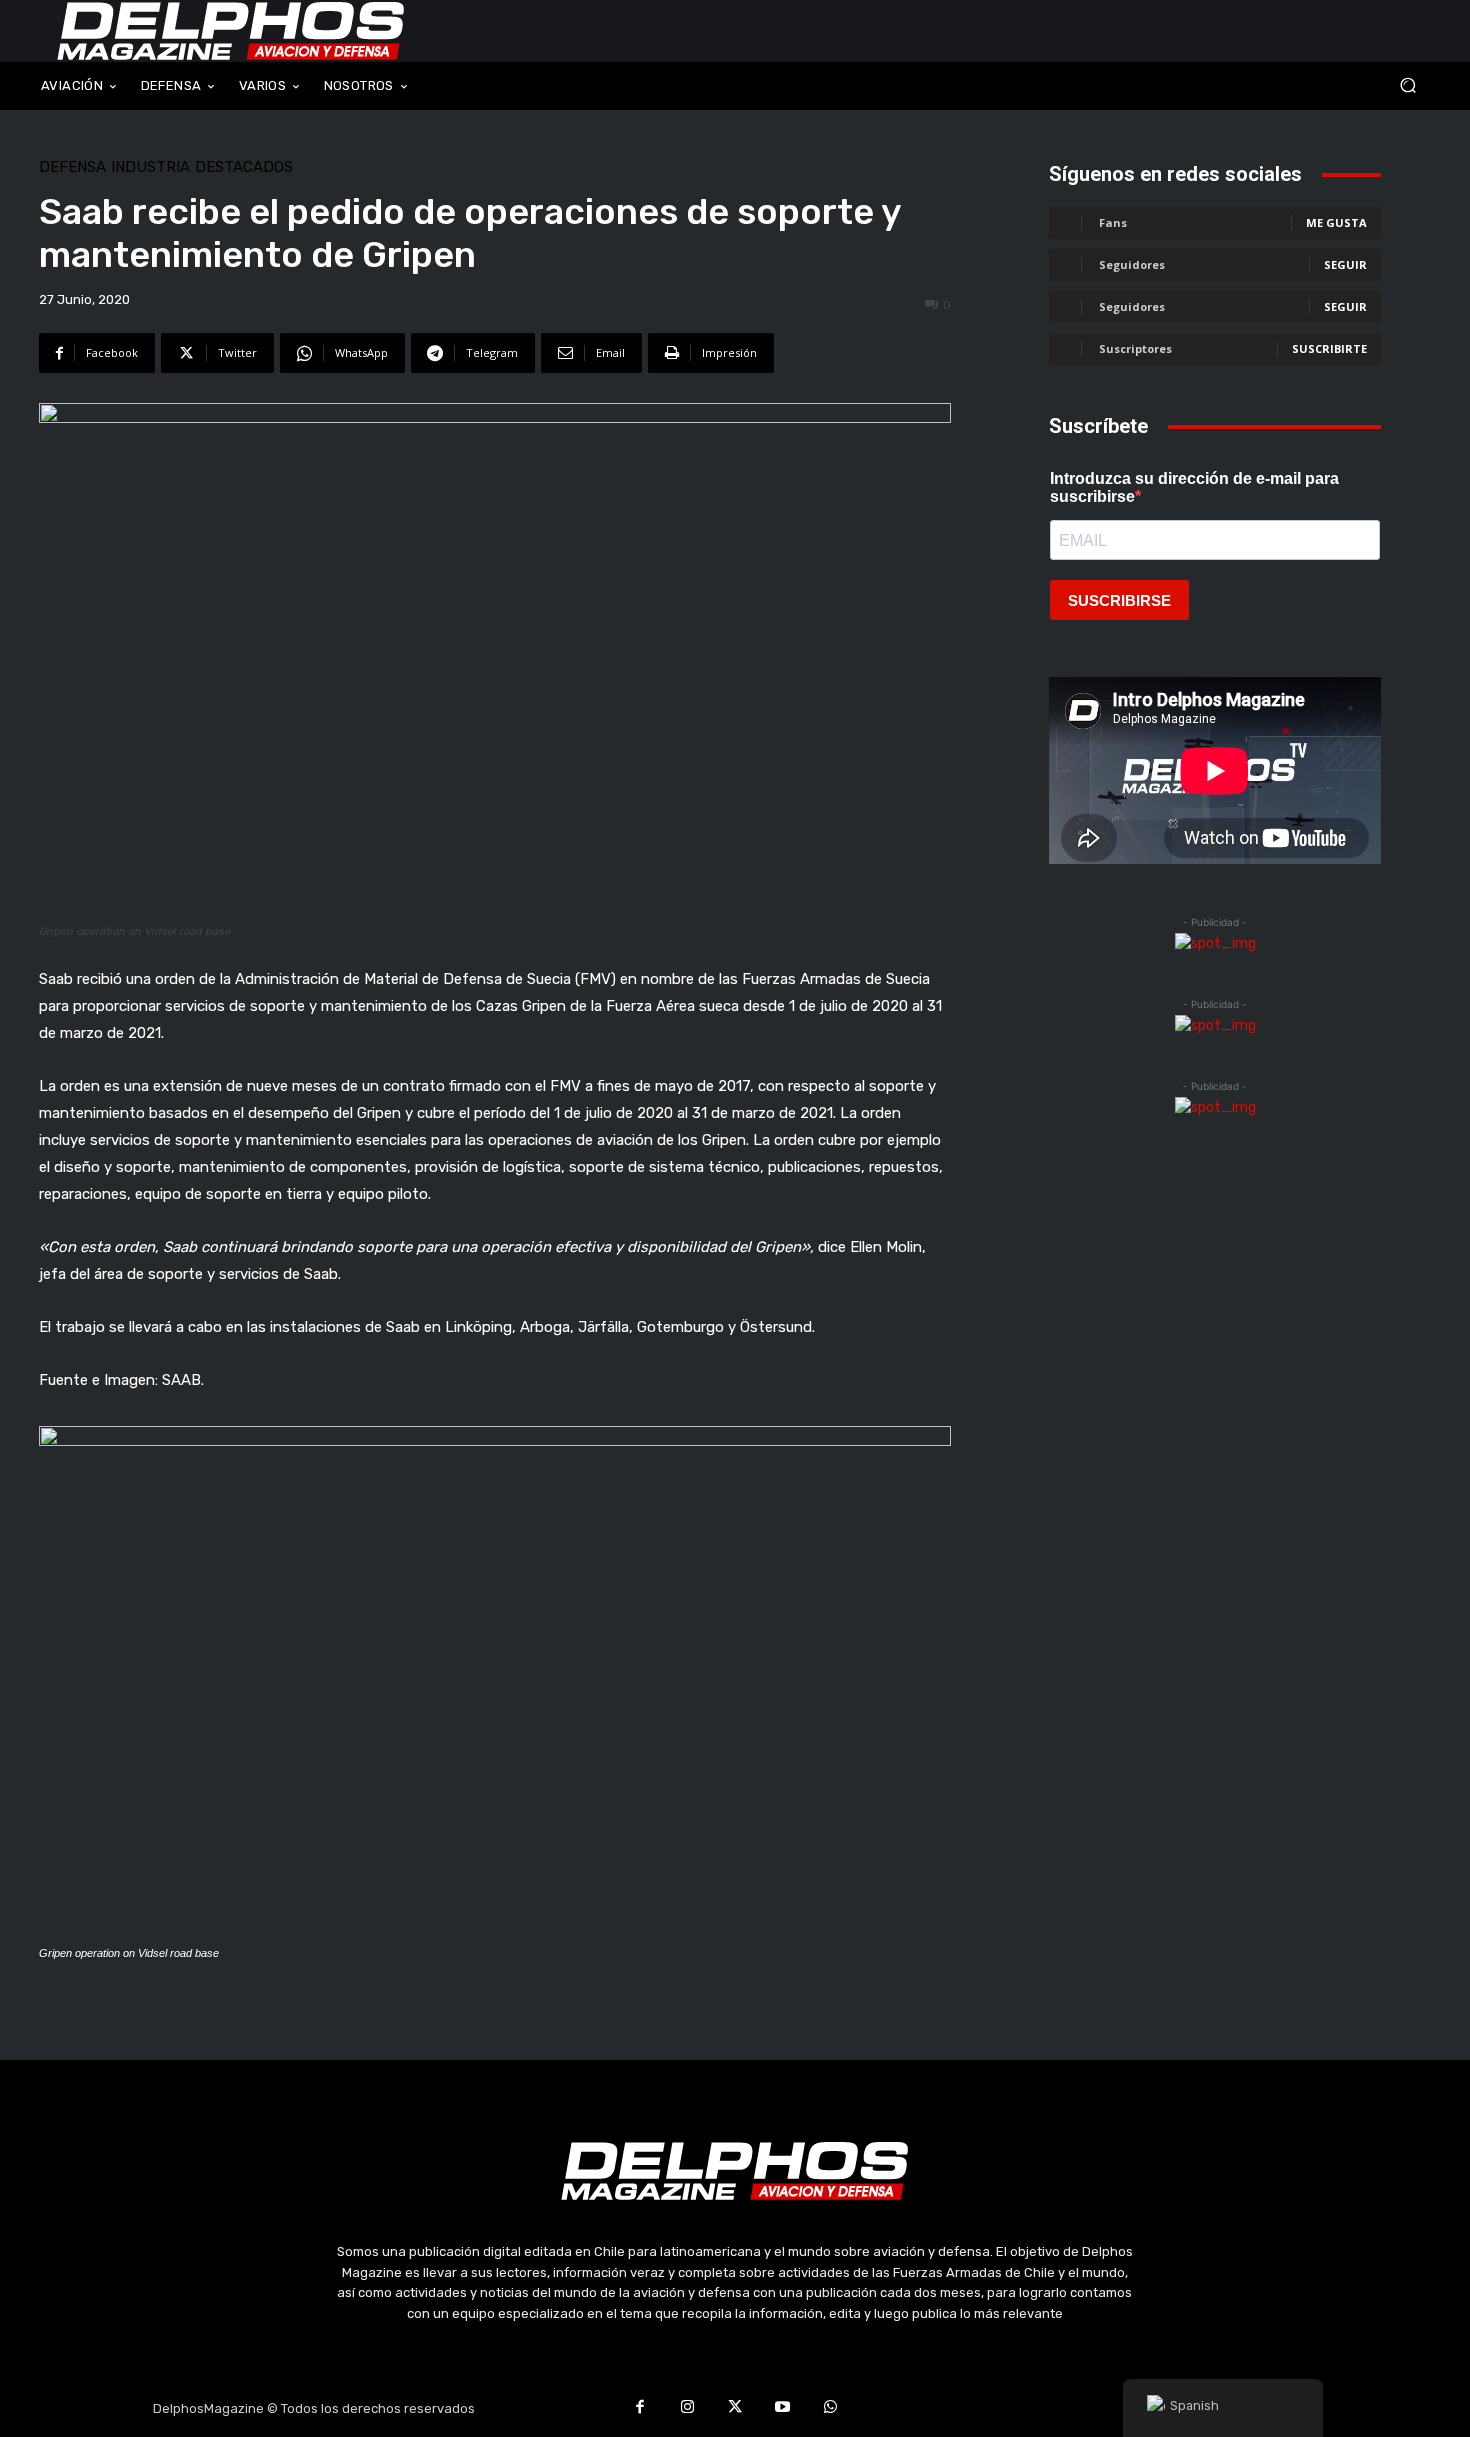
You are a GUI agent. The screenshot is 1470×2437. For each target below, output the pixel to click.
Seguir (1345, 264)
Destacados (244, 167)
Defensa (72, 167)
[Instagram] (688, 2409)
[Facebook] (640, 2409)
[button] (1275, 85)
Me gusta (1336, 222)
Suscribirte (1329, 348)
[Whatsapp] (830, 2409)
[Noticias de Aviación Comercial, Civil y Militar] (231, 31)
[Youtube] (783, 2409)
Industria (150, 167)
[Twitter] (735, 2409)
